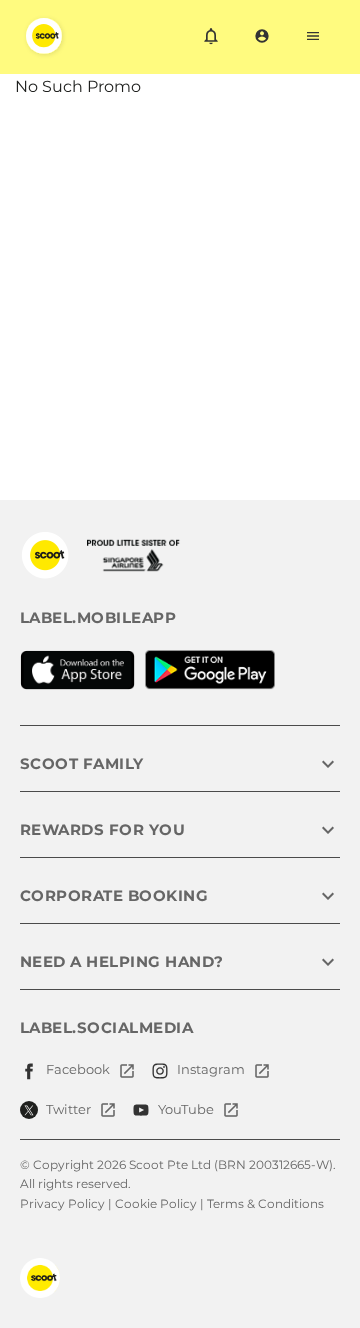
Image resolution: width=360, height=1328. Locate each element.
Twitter (68, 1109)
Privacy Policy (62, 1203)
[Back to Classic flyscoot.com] (45, 555)
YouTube (186, 1109)
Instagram (211, 1069)
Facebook (78, 1069)
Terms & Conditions (265, 1203)
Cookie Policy (156, 1203)
